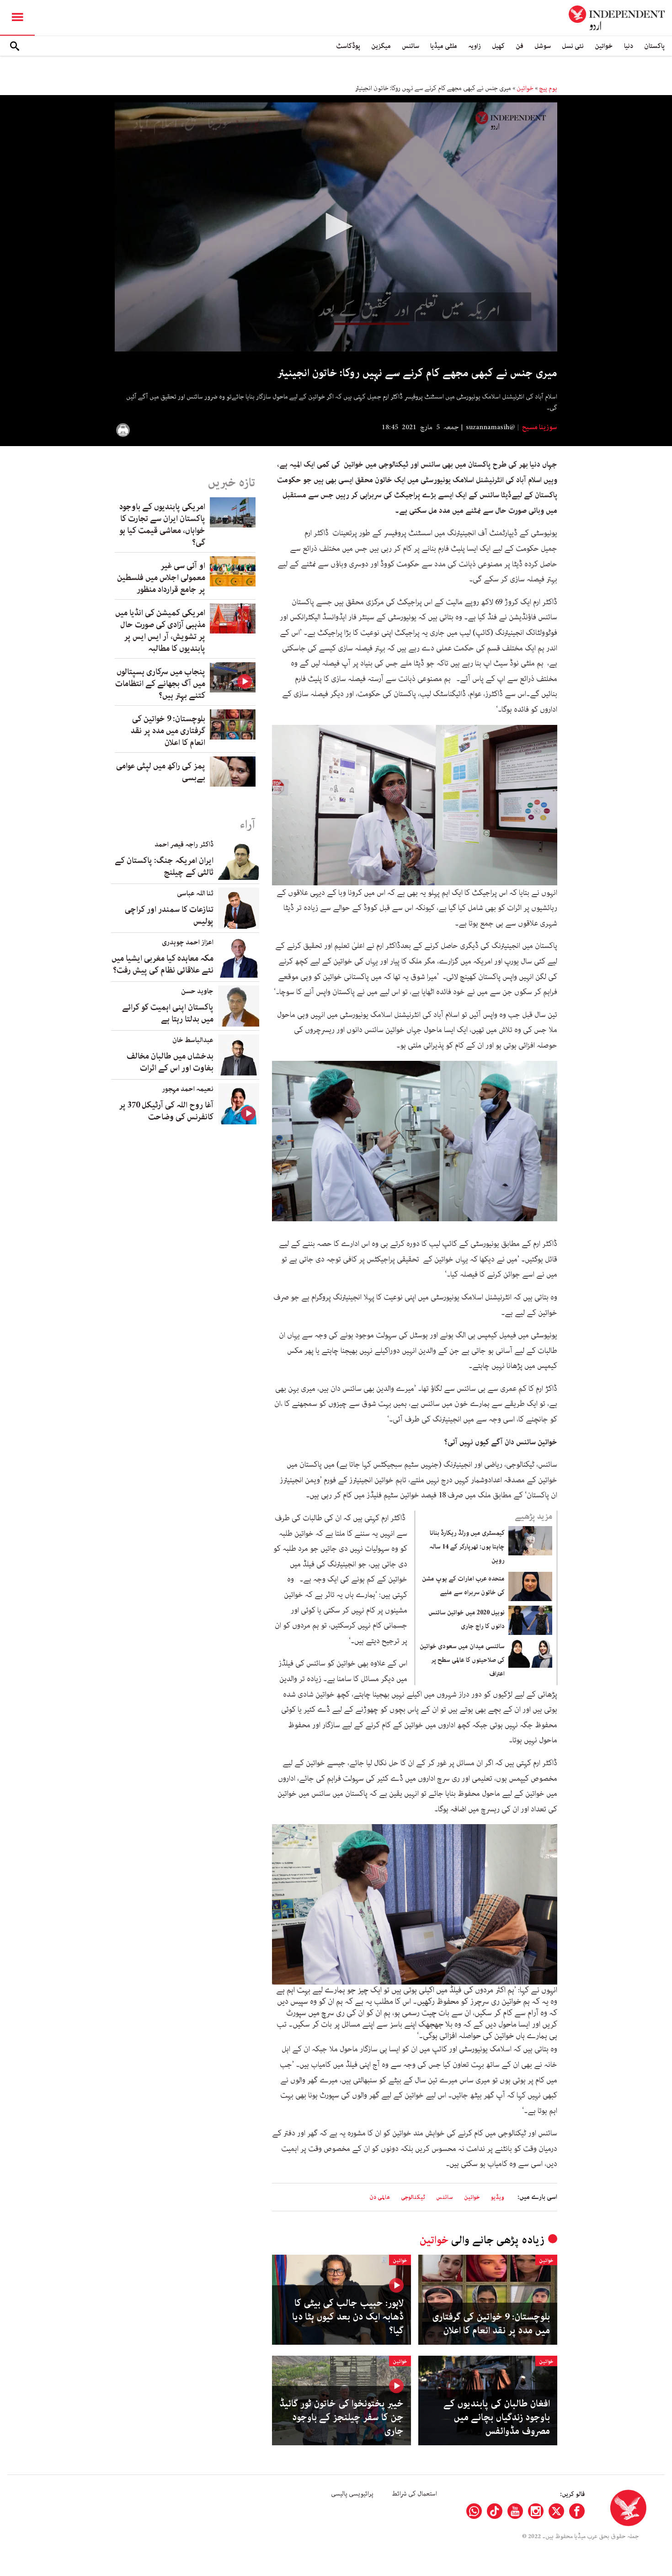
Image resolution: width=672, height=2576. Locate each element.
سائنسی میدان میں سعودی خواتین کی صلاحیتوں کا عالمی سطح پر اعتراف (462, 1660)
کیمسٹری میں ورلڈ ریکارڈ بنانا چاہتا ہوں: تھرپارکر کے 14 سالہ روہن (467, 1547)
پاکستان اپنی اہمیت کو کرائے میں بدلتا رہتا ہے (168, 1013)
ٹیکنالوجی (413, 2197)
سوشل (543, 46)
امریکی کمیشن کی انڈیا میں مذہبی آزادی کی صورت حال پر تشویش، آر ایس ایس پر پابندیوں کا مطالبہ (160, 631)
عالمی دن (380, 2197)
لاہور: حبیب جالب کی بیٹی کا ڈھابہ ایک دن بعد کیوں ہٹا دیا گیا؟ (348, 2317)
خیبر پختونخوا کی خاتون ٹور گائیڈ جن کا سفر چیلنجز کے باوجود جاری (341, 2417)
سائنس (411, 46)
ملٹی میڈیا (444, 46)
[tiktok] (495, 2511)
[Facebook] (577, 2511)
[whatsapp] (474, 2511)
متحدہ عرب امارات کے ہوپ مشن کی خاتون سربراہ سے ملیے (463, 1586)
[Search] (15, 46)
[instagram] (536, 2511)
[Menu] (17, 18)
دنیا (629, 46)
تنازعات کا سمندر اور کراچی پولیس (169, 915)
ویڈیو (498, 2197)
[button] (336, 226)
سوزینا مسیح (539, 427)
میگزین (381, 46)
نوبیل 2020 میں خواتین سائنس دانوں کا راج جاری (467, 1619)
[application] (336, 227)
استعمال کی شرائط (414, 2494)
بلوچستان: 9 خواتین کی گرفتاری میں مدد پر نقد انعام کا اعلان (491, 2324)
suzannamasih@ (491, 427)
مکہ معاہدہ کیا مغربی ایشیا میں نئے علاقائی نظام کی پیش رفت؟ (163, 964)
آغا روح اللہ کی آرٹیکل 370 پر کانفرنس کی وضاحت (166, 1111)
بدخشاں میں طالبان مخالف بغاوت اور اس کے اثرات (170, 1062)
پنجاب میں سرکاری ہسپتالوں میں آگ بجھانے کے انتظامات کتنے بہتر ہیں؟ (160, 684)
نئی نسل (573, 46)
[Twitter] (556, 2511)
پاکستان (654, 46)
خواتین (604, 46)
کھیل (498, 46)
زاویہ (475, 46)
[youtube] (515, 2511)
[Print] (123, 430)
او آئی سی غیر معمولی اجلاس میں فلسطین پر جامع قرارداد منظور (161, 578)
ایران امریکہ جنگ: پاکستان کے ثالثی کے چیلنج (164, 867)
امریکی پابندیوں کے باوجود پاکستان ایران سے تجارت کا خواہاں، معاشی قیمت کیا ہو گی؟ (162, 525)
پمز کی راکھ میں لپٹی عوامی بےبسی (161, 772)
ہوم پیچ (548, 88)
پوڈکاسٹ (348, 46)
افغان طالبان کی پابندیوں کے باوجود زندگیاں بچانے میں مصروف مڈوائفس (497, 2417)
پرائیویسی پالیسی (352, 2494)
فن (520, 46)
